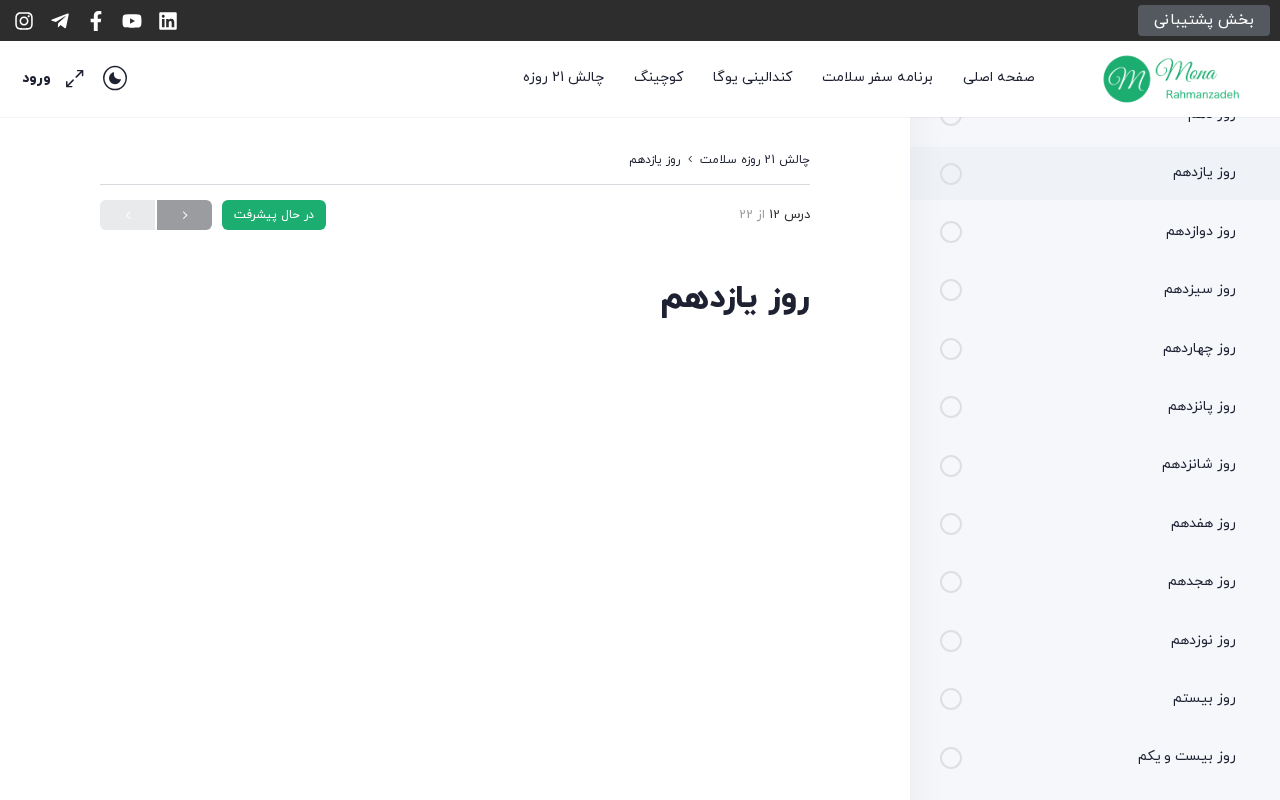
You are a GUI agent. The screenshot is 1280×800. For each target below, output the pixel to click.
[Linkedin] (168, 21)
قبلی (184, 215)
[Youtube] (132, 21)
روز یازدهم (654, 160)
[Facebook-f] (96, 21)
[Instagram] (24, 21)
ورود (36, 78)
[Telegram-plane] (60, 21)
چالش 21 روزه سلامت (755, 160)
